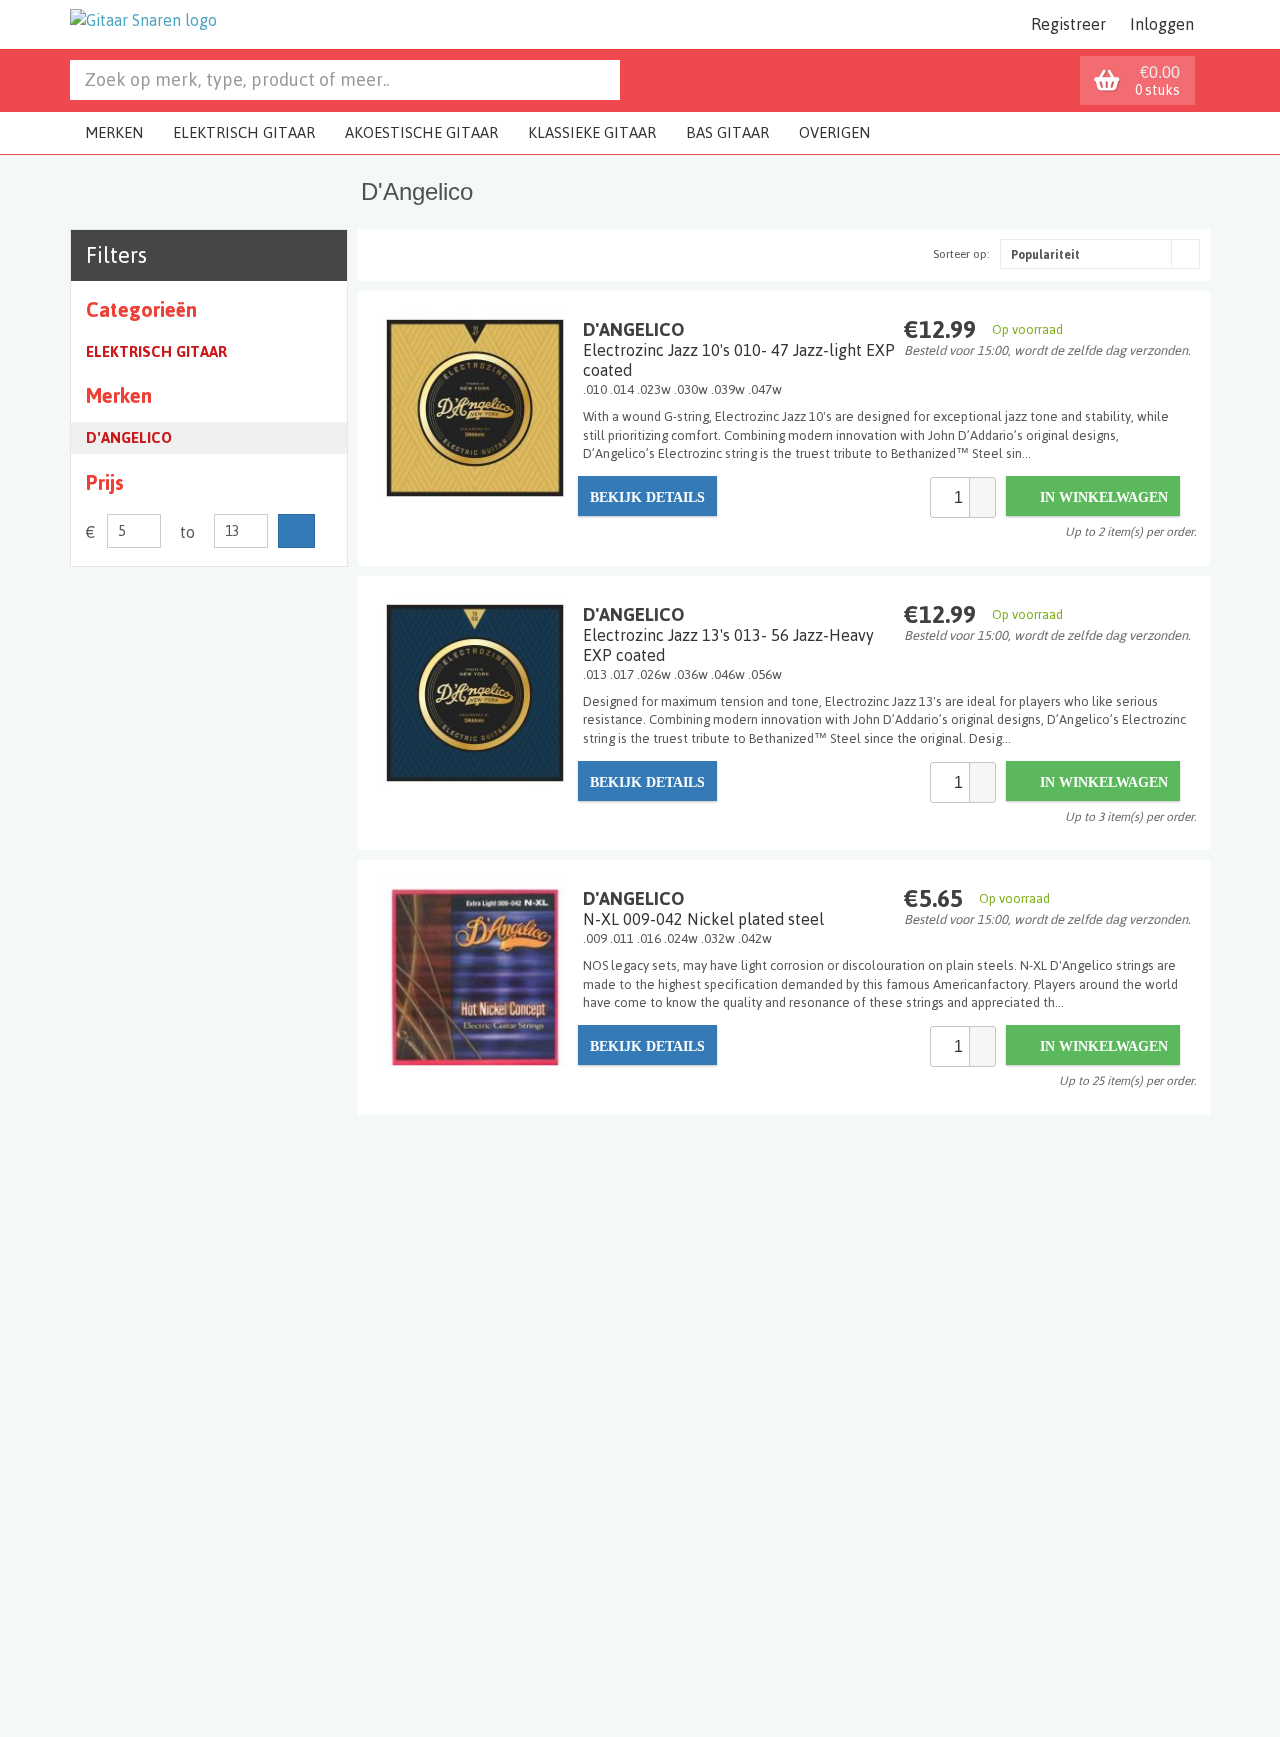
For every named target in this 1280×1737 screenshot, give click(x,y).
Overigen (834, 132)
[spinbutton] (950, 497)
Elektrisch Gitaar (244, 132)
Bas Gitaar (727, 132)
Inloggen (1162, 24)
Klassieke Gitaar (592, 132)
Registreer (1068, 24)
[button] (982, 488)
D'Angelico (129, 437)
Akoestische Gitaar (421, 132)
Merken (114, 132)
